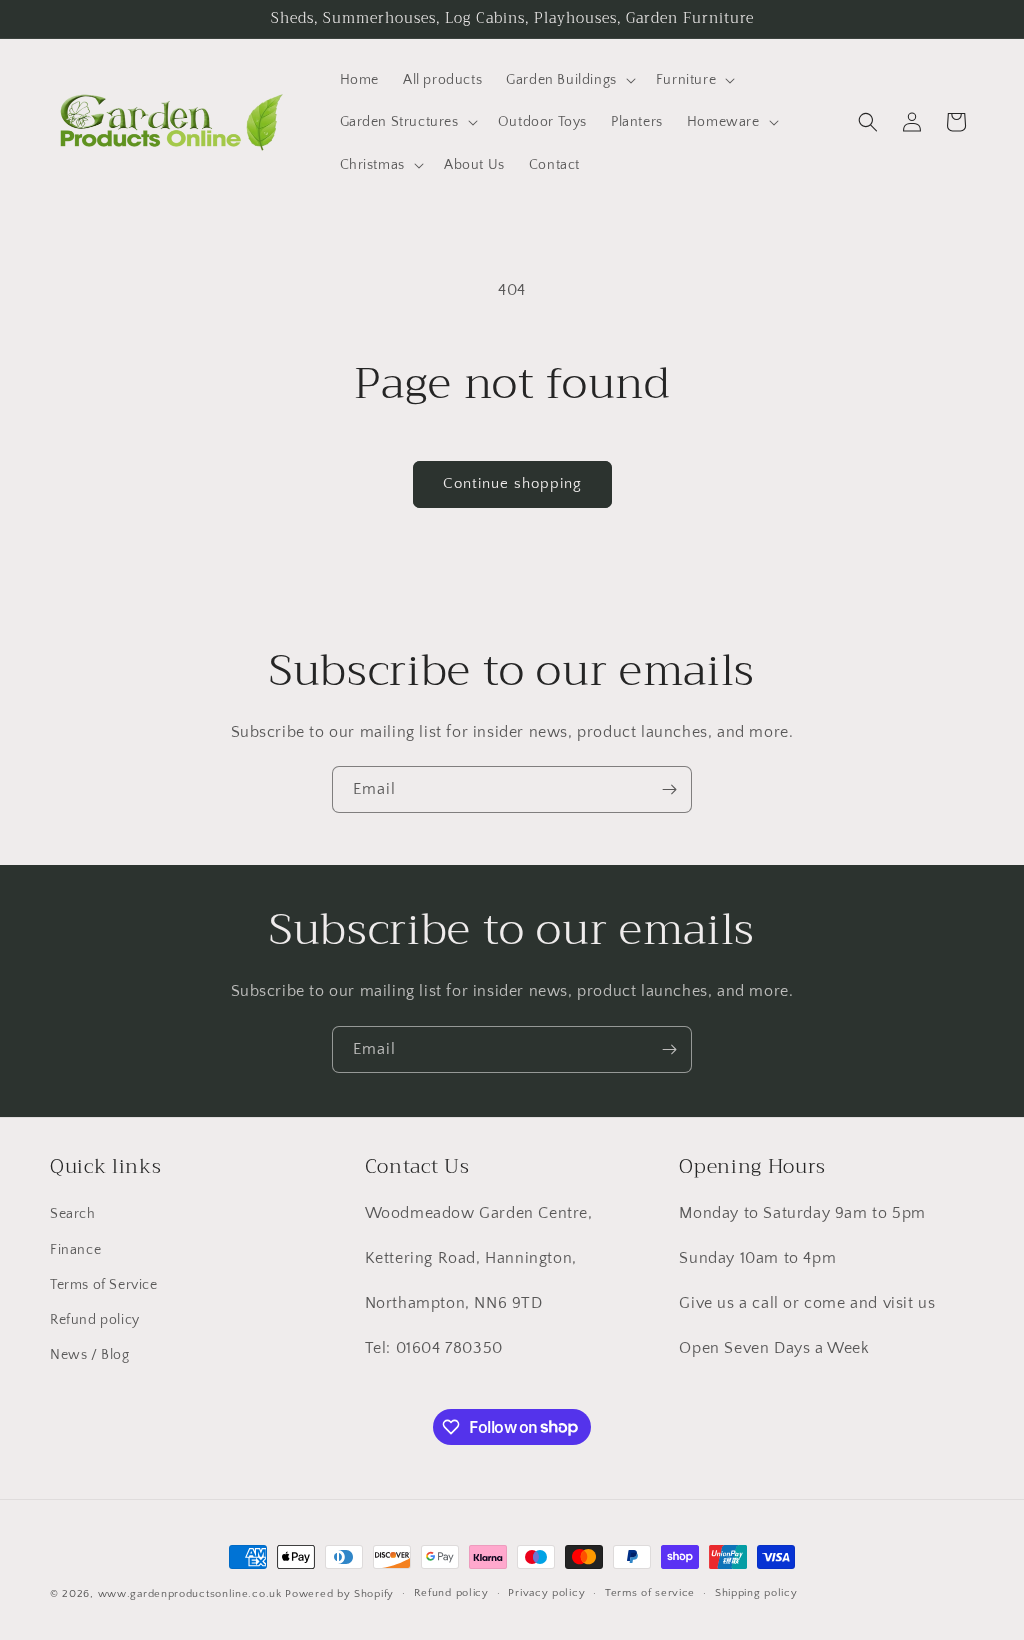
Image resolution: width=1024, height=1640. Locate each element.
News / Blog (90, 1355)
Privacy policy (546, 1593)
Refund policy (95, 1320)
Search (73, 1214)
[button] (569, 80)
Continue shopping (512, 483)
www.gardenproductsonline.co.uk (190, 1594)
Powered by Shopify (339, 1594)
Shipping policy (756, 1593)
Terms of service (650, 1593)
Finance (75, 1250)
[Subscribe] (669, 789)
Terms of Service (104, 1285)
